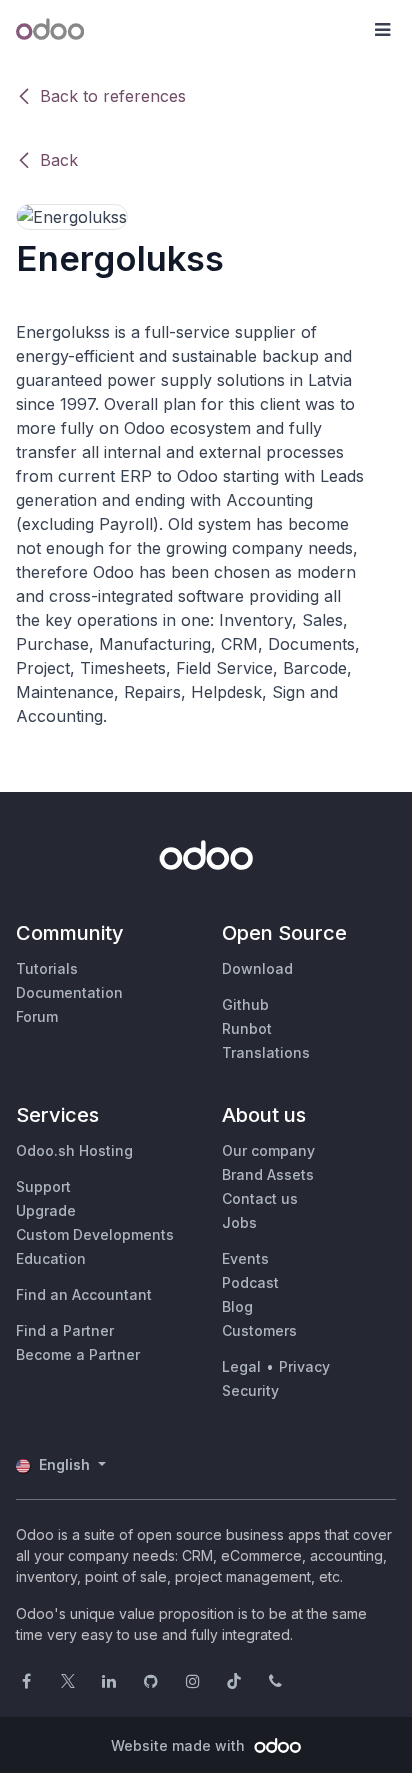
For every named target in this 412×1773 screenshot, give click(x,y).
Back (59, 160)
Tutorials (47, 968)
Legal (241, 1366)
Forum (37, 1016)
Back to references (113, 96)
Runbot (247, 1028)
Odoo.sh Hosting (74, 1150)
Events (245, 1258)
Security (250, 1390)
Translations (266, 1052)
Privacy (304, 1366)
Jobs (239, 1222)
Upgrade (46, 1210)
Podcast (250, 1282)
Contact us (260, 1198)
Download (257, 968)
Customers (259, 1330)
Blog (237, 1306)
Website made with (180, 1745)
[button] (382, 30)
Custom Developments (95, 1234)
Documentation (69, 992)
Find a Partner (65, 1330)
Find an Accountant (84, 1294)
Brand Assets (268, 1174)
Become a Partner (78, 1354)
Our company (268, 1150)
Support (43, 1186)
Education (51, 1258)
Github (245, 1004)
